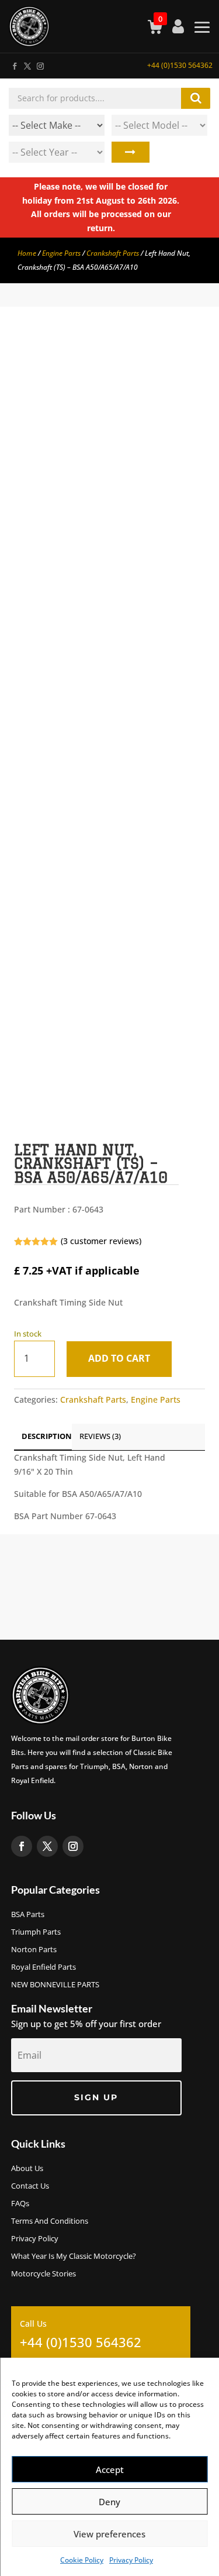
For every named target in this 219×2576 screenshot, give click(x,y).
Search (131, 152)
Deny (109, 2502)
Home (27, 253)
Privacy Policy (131, 2560)
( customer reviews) (101, 1241)
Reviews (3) (100, 1436)
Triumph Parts (36, 1932)
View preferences (109, 2534)
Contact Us (30, 2186)
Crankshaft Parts (113, 253)
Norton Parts (34, 1950)
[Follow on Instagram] (40, 64)
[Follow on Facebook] (14, 64)
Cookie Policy (82, 2560)
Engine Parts (61, 253)
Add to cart (119, 1358)
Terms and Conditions (50, 2221)
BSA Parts (28, 1915)
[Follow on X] (27, 64)
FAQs (20, 2204)
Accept (110, 2469)
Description (47, 1436)
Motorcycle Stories (44, 2274)
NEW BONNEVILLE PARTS (55, 1985)
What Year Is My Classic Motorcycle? (74, 2256)
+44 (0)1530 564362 (180, 65)
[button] (186, 360)
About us (27, 2169)
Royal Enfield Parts (44, 1967)
